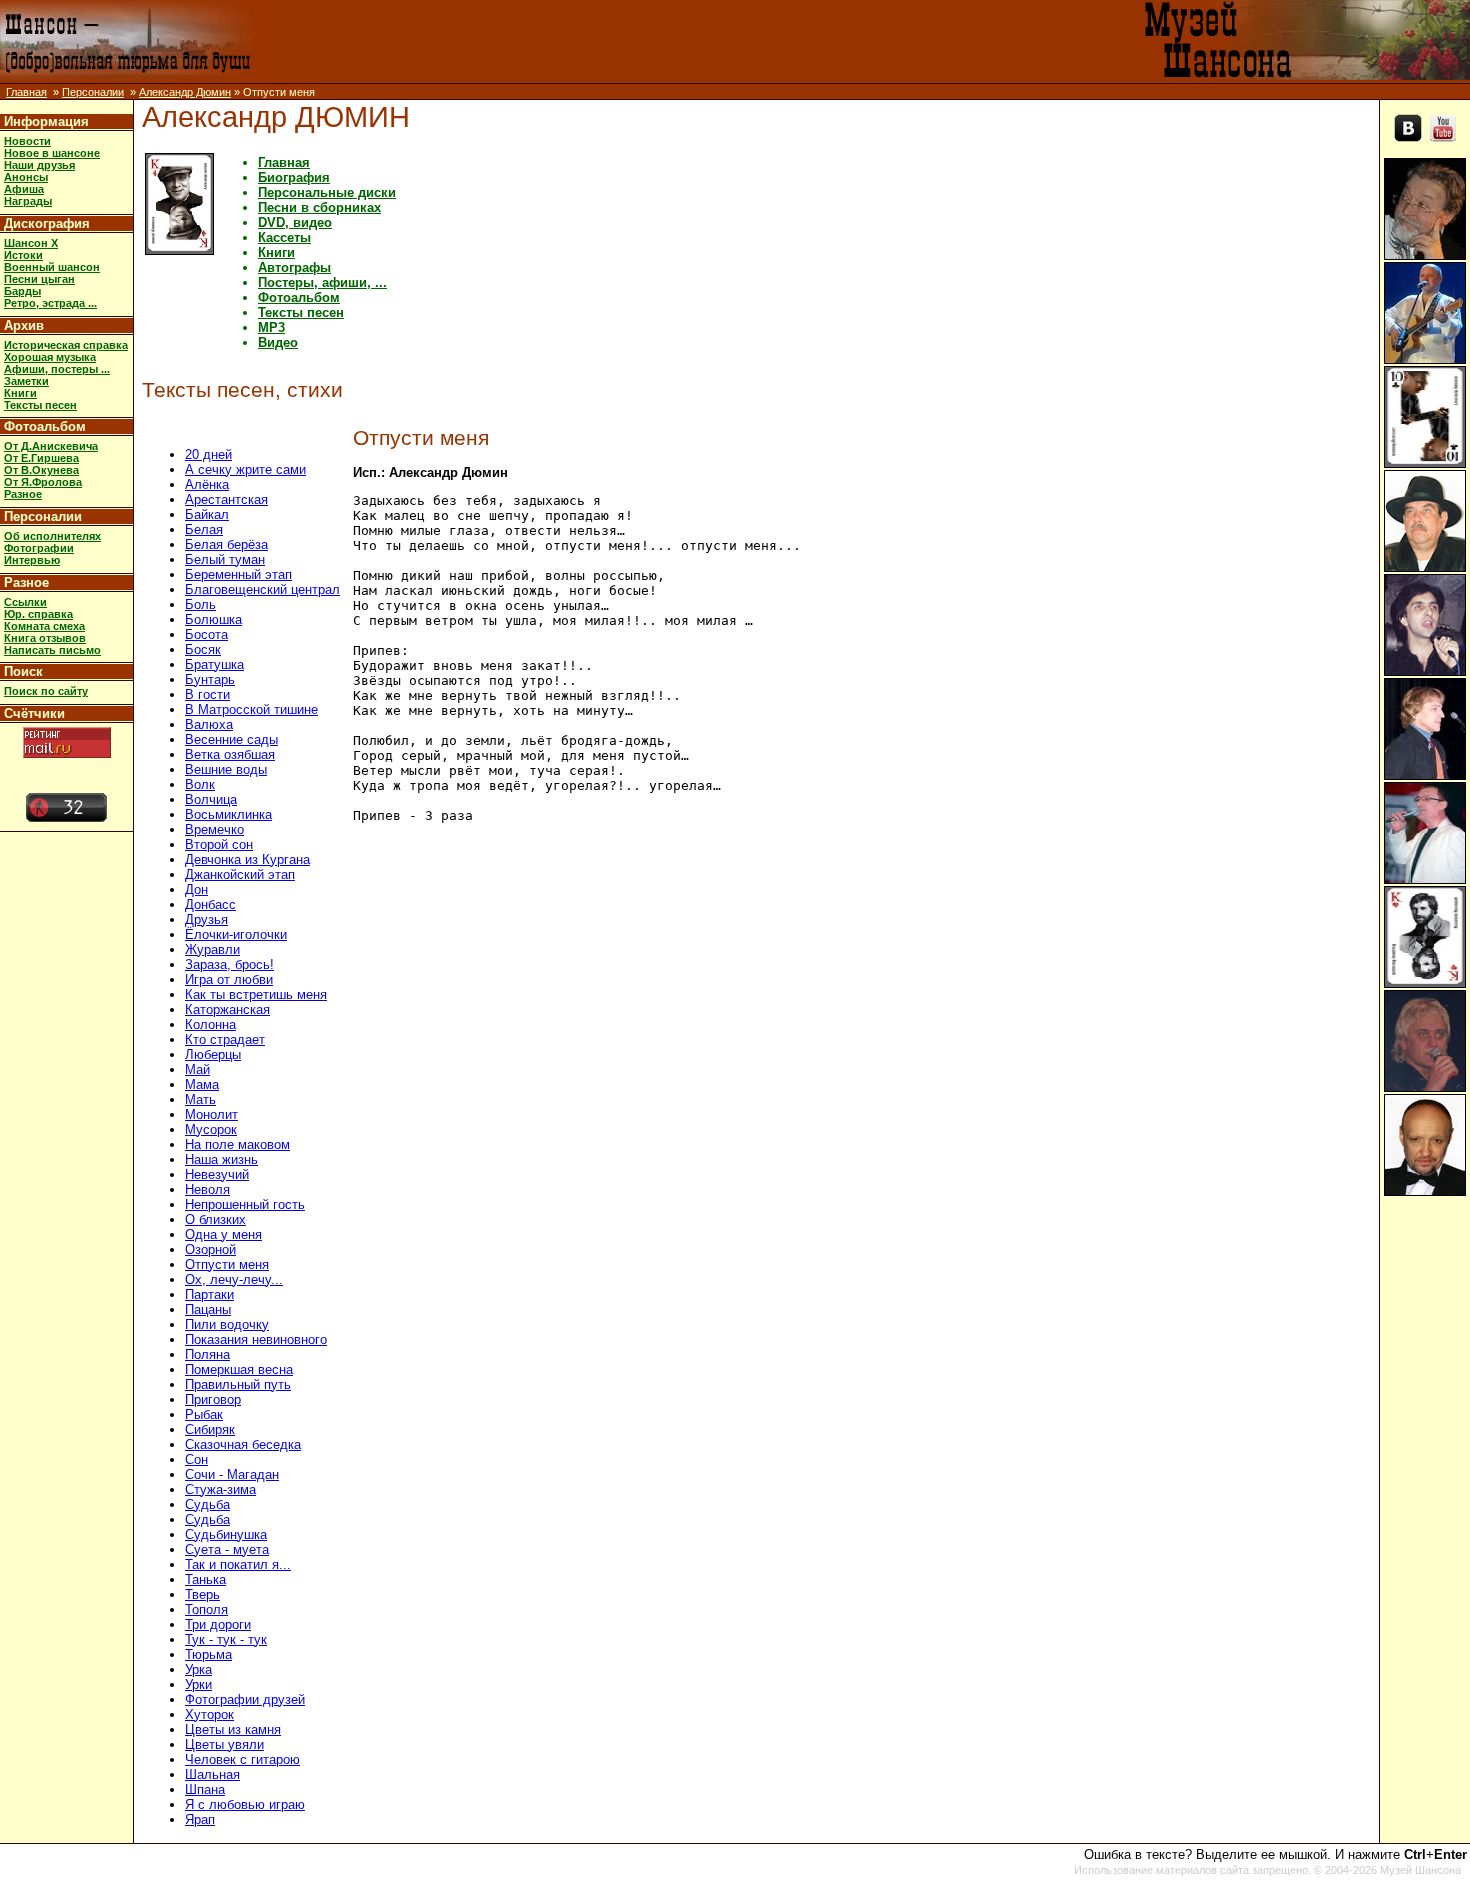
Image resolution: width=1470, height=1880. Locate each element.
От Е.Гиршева (41, 458)
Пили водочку (227, 1324)
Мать (200, 1099)
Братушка (214, 664)
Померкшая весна (239, 1369)
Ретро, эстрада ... (50, 303)
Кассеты (284, 237)
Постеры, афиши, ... (322, 282)
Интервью (32, 560)
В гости (207, 694)
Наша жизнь (221, 1159)
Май (197, 1069)
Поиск (23, 671)
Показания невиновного (256, 1339)
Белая (204, 529)
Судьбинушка (226, 1534)
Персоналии (93, 92)
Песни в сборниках (319, 207)
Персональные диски (327, 192)
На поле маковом (237, 1144)
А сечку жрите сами (245, 469)
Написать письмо (52, 650)
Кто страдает (225, 1039)
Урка (198, 1669)
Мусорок (211, 1129)
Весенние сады (231, 739)
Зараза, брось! (229, 964)
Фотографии (39, 548)
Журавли (212, 949)
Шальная (212, 1774)
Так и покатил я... (238, 1564)
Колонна (210, 1024)
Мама (202, 1084)
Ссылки (25, 602)
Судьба (207, 1504)
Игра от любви (229, 979)
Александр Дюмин (185, 92)
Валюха (209, 724)
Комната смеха (44, 626)
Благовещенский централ (262, 589)
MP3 (271, 327)
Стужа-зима (220, 1489)
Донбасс (210, 904)
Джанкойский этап (240, 874)
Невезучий (217, 1174)
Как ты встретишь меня (256, 994)
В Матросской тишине (251, 709)
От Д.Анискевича (51, 446)
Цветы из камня (233, 1729)
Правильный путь (238, 1384)
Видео (278, 342)
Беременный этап (238, 574)
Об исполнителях (52, 536)
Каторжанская (227, 1009)
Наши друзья (39, 165)
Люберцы (213, 1054)
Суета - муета (227, 1549)
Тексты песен (40, 405)
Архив (24, 325)
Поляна (207, 1354)
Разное (23, 494)
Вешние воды (226, 769)
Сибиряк (210, 1429)
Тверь (202, 1594)
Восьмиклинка (228, 814)
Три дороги (218, 1624)
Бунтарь (210, 679)
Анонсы (26, 177)
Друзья (206, 919)
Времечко (214, 829)
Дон (196, 889)
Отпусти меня (227, 1264)
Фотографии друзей (245, 1699)
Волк (200, 784)
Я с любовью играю (245, 1804)
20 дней (208, 454)
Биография (294, 177)
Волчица (211, 799)
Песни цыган (39, 279)
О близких (215, 1219)
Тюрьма (208, 1654)
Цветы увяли (224, 1744)
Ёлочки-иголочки (236, 934)
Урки (198, 1684)
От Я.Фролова (43, 482)
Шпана (205, 1789)
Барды (22, 291)
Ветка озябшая (230, 754)
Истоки (23, 255)
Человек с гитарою (242, 1759)
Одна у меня (223, 1234)
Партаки (209, 1294)
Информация (46, 121)
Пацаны (208, 1309)
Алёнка (207, 484)
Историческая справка (66, 345)
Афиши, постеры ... (57, 369)
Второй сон (219, 844)
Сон (196, 1459)
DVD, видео (295, 222)
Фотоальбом (45, 426)
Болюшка (213, 619)
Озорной (210, 1249)
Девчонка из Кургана (247, 859)
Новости (27, 141)
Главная (26, 92)
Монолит (211, 1114)
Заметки (26, 381)
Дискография (47, 223)
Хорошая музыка (50, 357)
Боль (200, 604)
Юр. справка (38, 614)
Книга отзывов (45, 638)
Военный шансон (52, 267)
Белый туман (225, 559)
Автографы (294, 267)
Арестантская (226, 499)
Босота (206, 634)
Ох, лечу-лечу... (234, 1279)
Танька (205, 1579)
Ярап (200, 1819)
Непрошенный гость (245, 1204)
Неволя (207, 1189)
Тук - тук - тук (226, 1639)
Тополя (206, 1609)
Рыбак (204, 1414)
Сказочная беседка (243, 1444)
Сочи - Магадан (232, 1474)
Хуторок (209, 1714)
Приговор (213, 1399)
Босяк (203, 649)
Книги (20, 393)
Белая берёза (226, 544)
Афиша (24, 189)
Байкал (207, 514)
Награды (28, 201)
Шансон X (31, 243)
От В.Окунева (41, 470)
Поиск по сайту (46, 691)
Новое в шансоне (52, 153)
